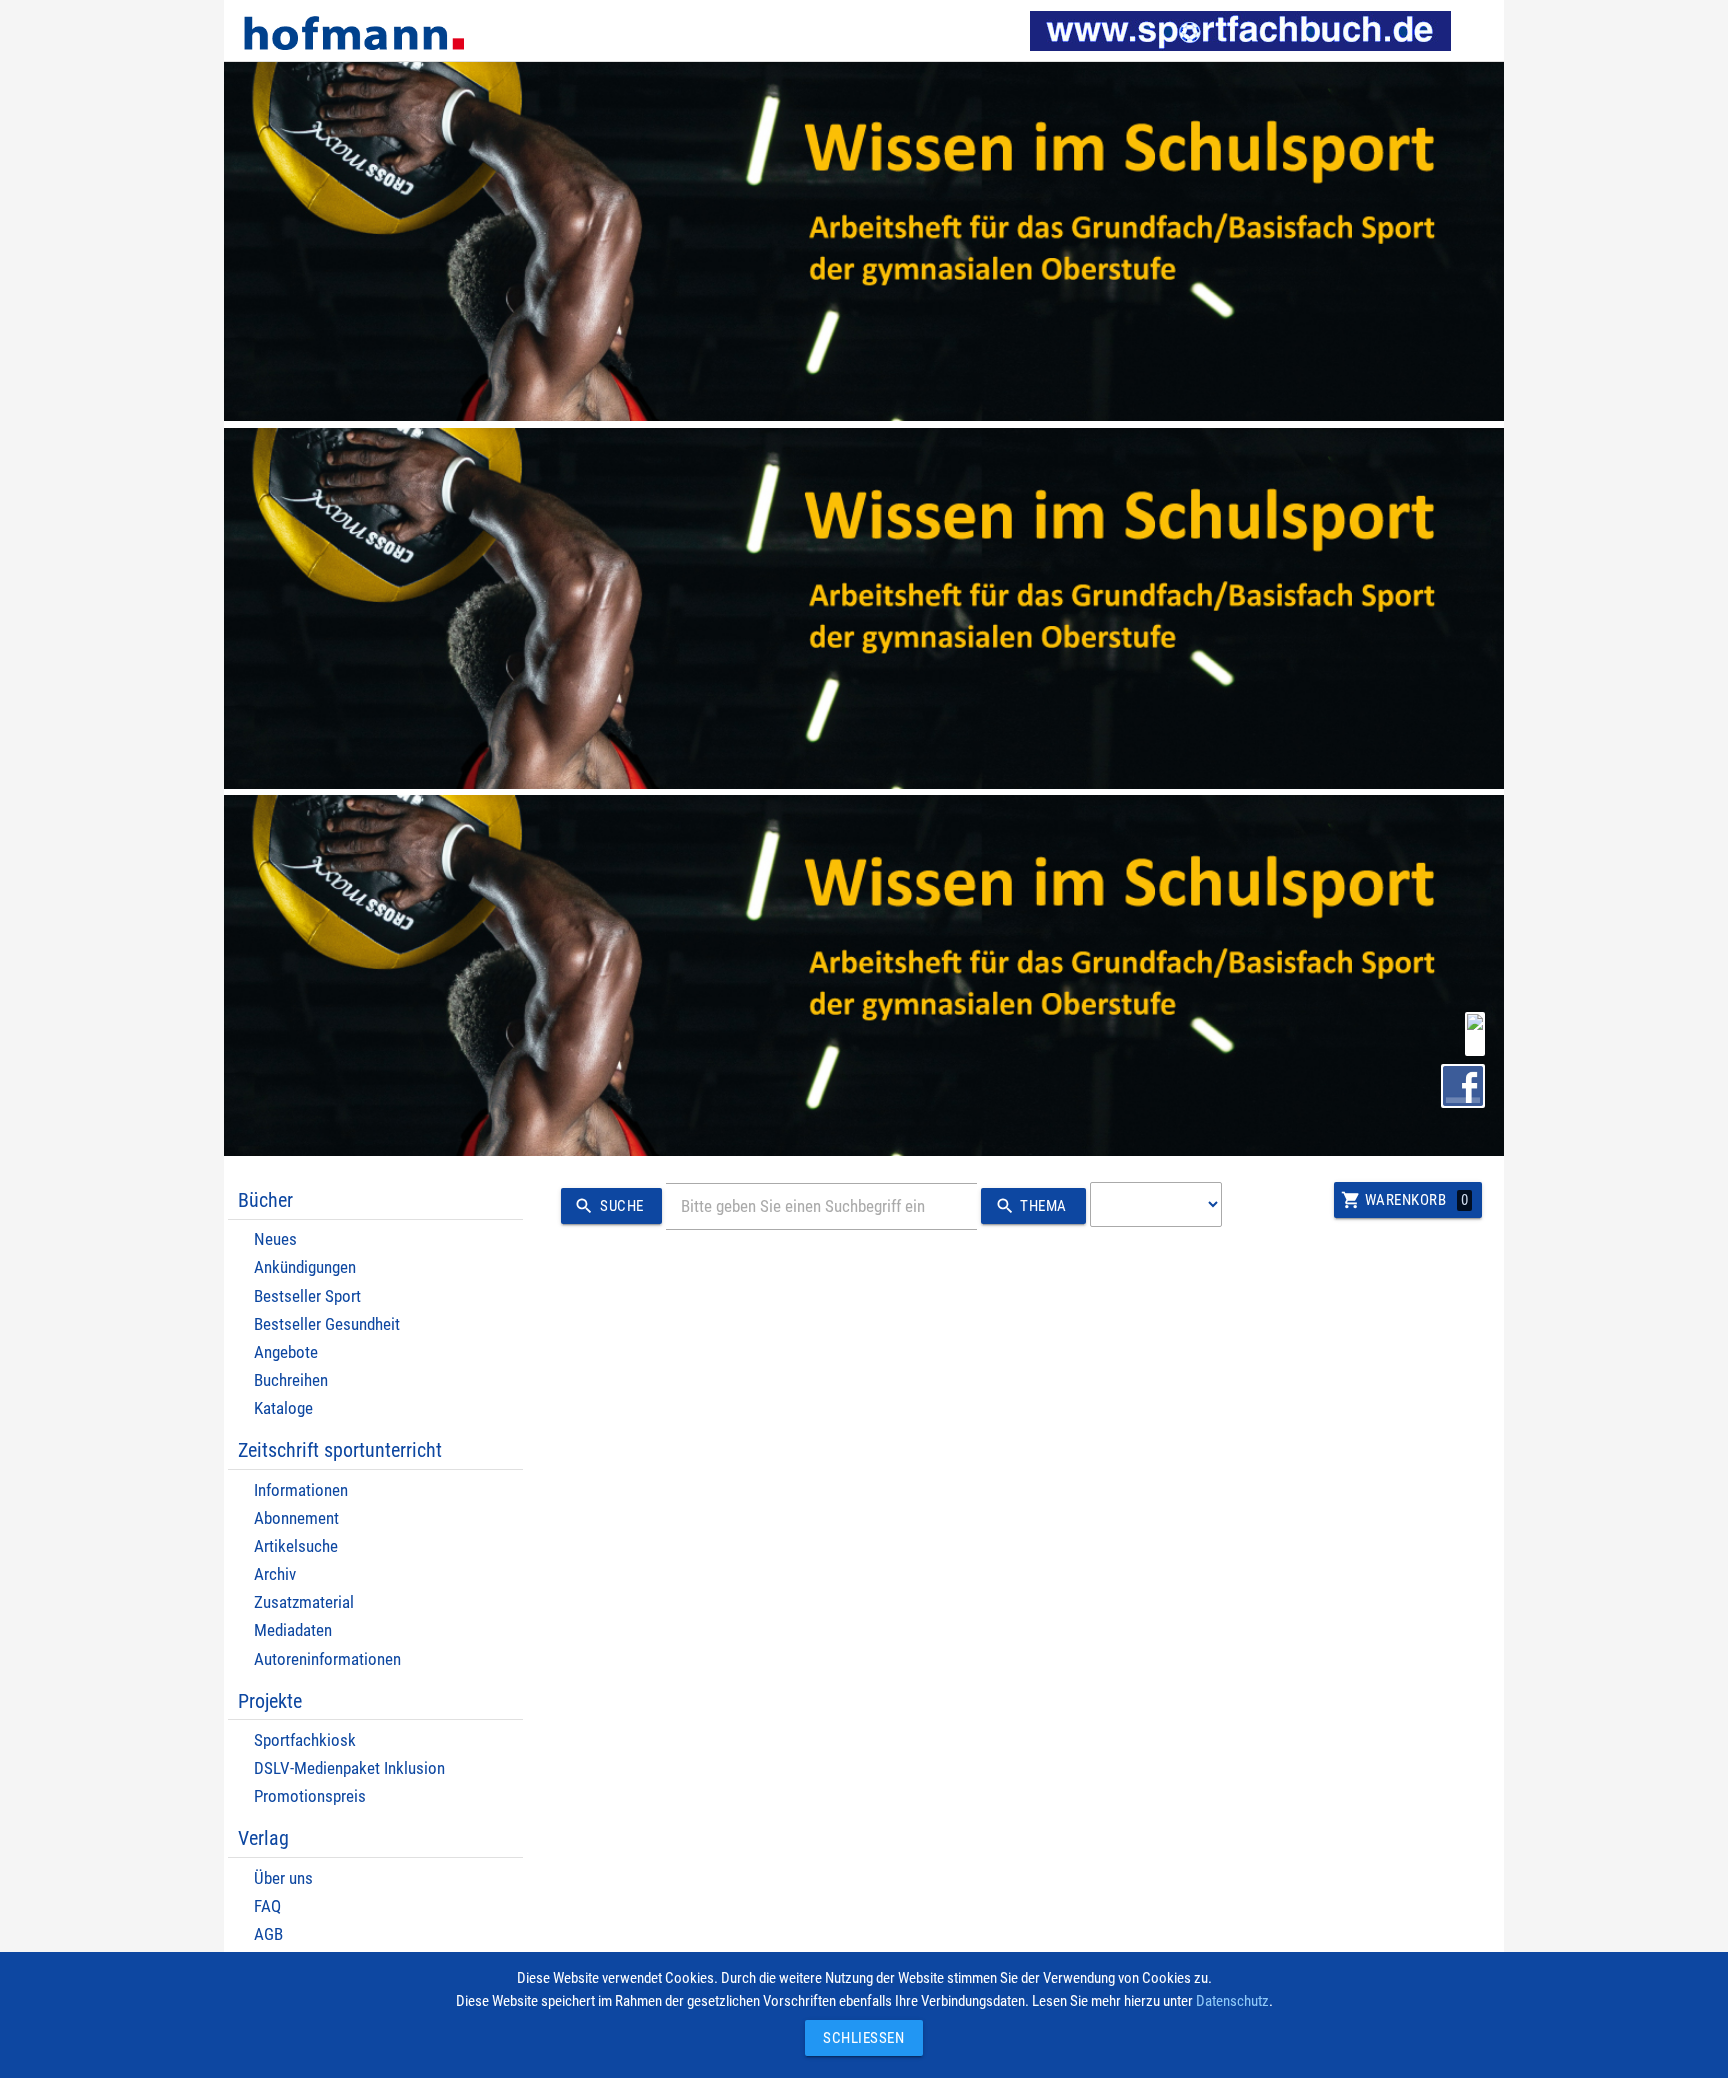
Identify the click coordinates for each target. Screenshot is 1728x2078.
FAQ (267, 1906)
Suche (608, 1206)
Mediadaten (293, 1630)
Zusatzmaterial (304, 1602)
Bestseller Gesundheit (327, 1324)
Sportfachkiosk (305, 1740)
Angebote (286, 1352)
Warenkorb (1404, 1200)
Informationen (301, 1490)
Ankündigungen (305, 1267)
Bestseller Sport (307, 1296)
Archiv (275, 1574)
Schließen (859, 2038)
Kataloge (283, 1408)
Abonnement (296, 1518)
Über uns (283, 1878)
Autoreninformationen (327, 1659)
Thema (1031, 1206)
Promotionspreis (310, 1796)
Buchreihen (291, 1380)
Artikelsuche (296, 1546)
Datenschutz (1232, 2001)
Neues (275, 1239)
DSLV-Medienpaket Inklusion (349, 1768)
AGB (268, 1934)
